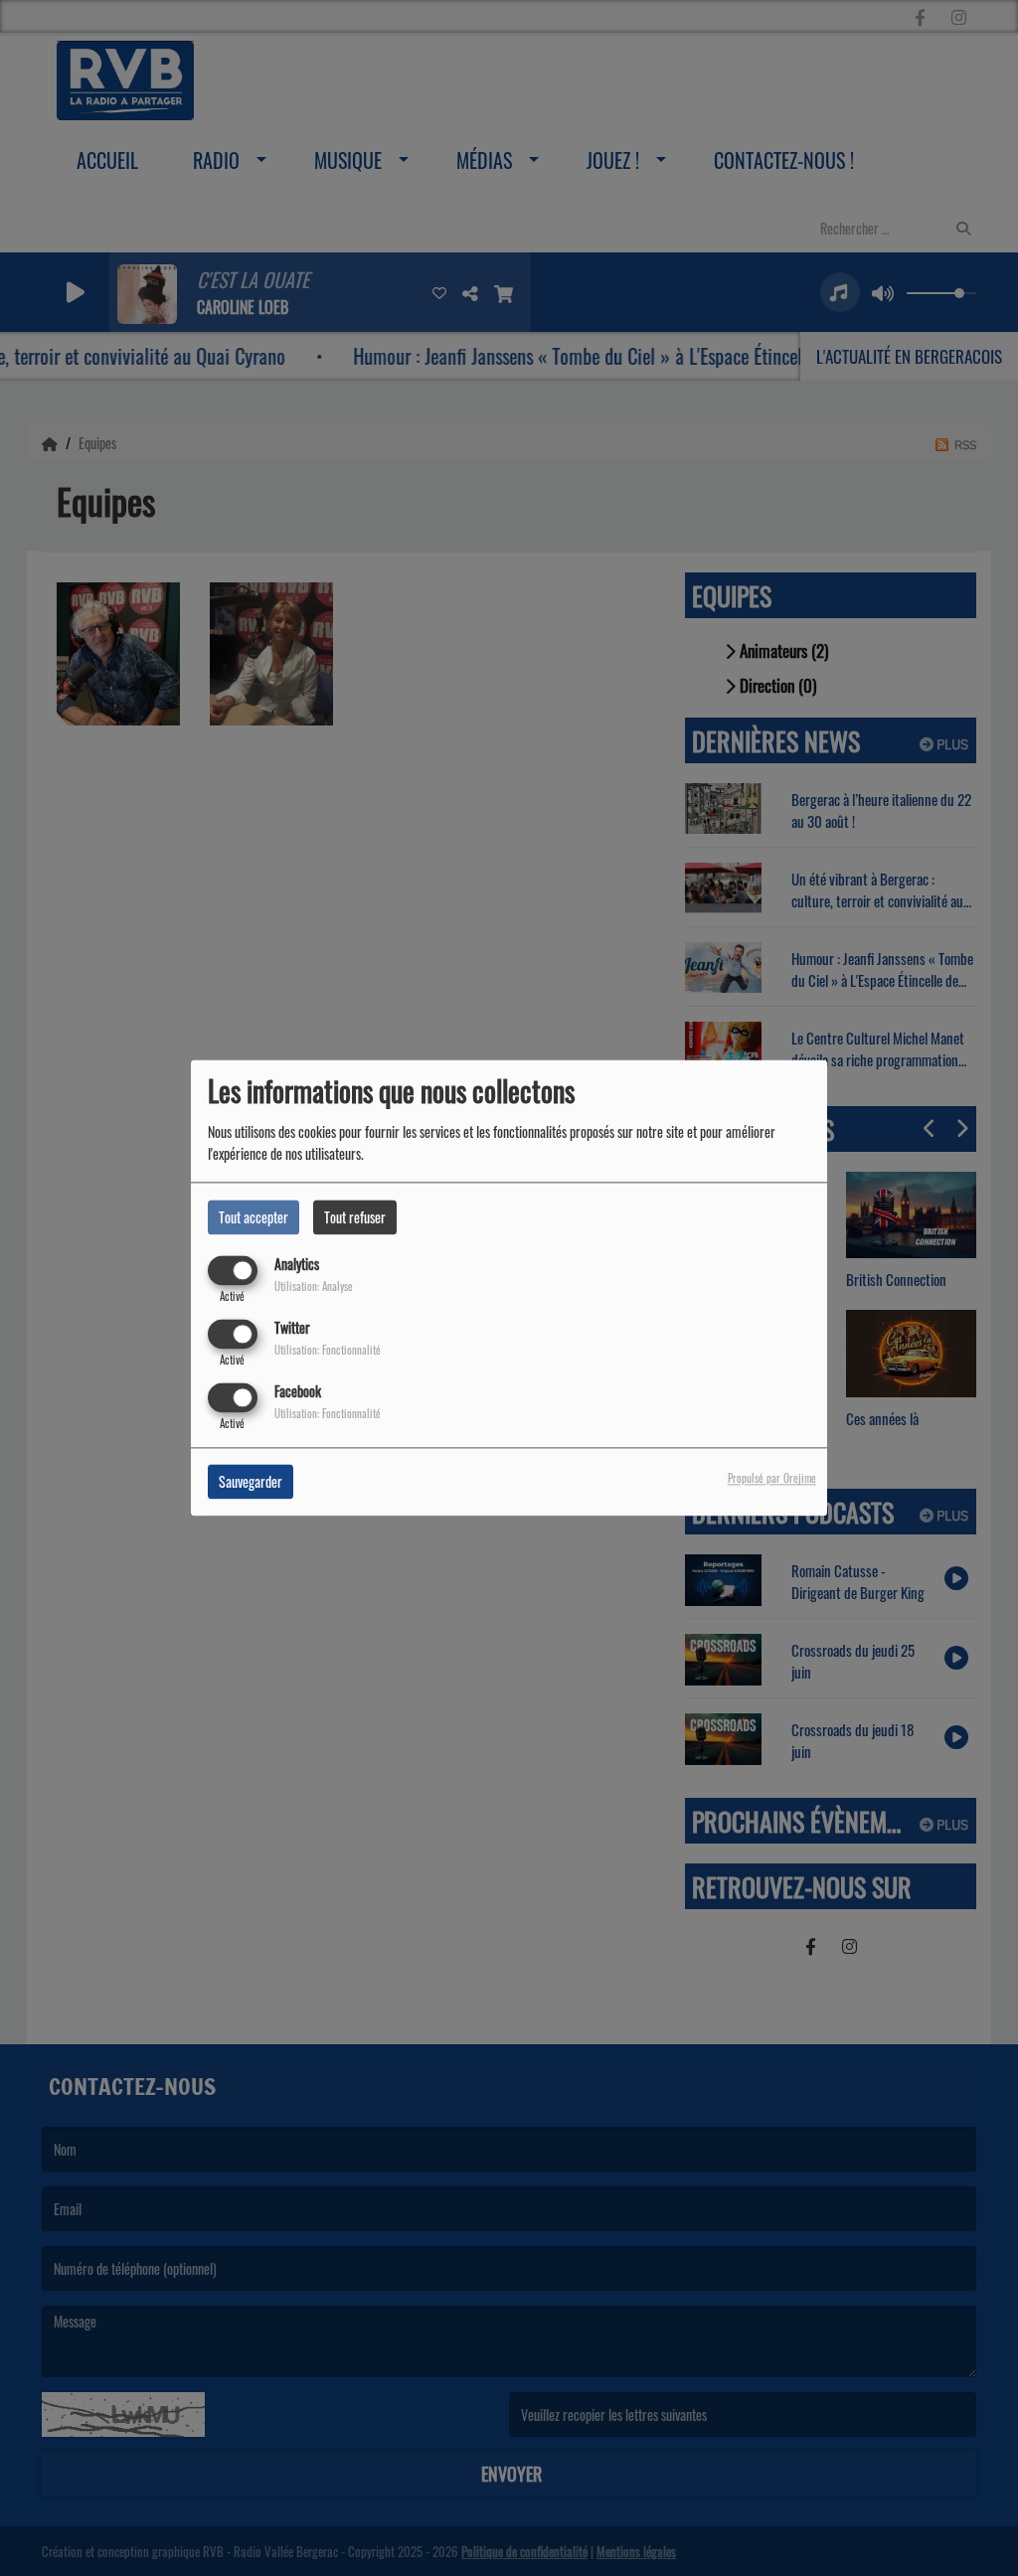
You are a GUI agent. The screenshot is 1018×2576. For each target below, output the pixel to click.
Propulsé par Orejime (772, 1479)
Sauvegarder (251, 1482)
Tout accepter (254, 1217)
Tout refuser (355, 1217)
